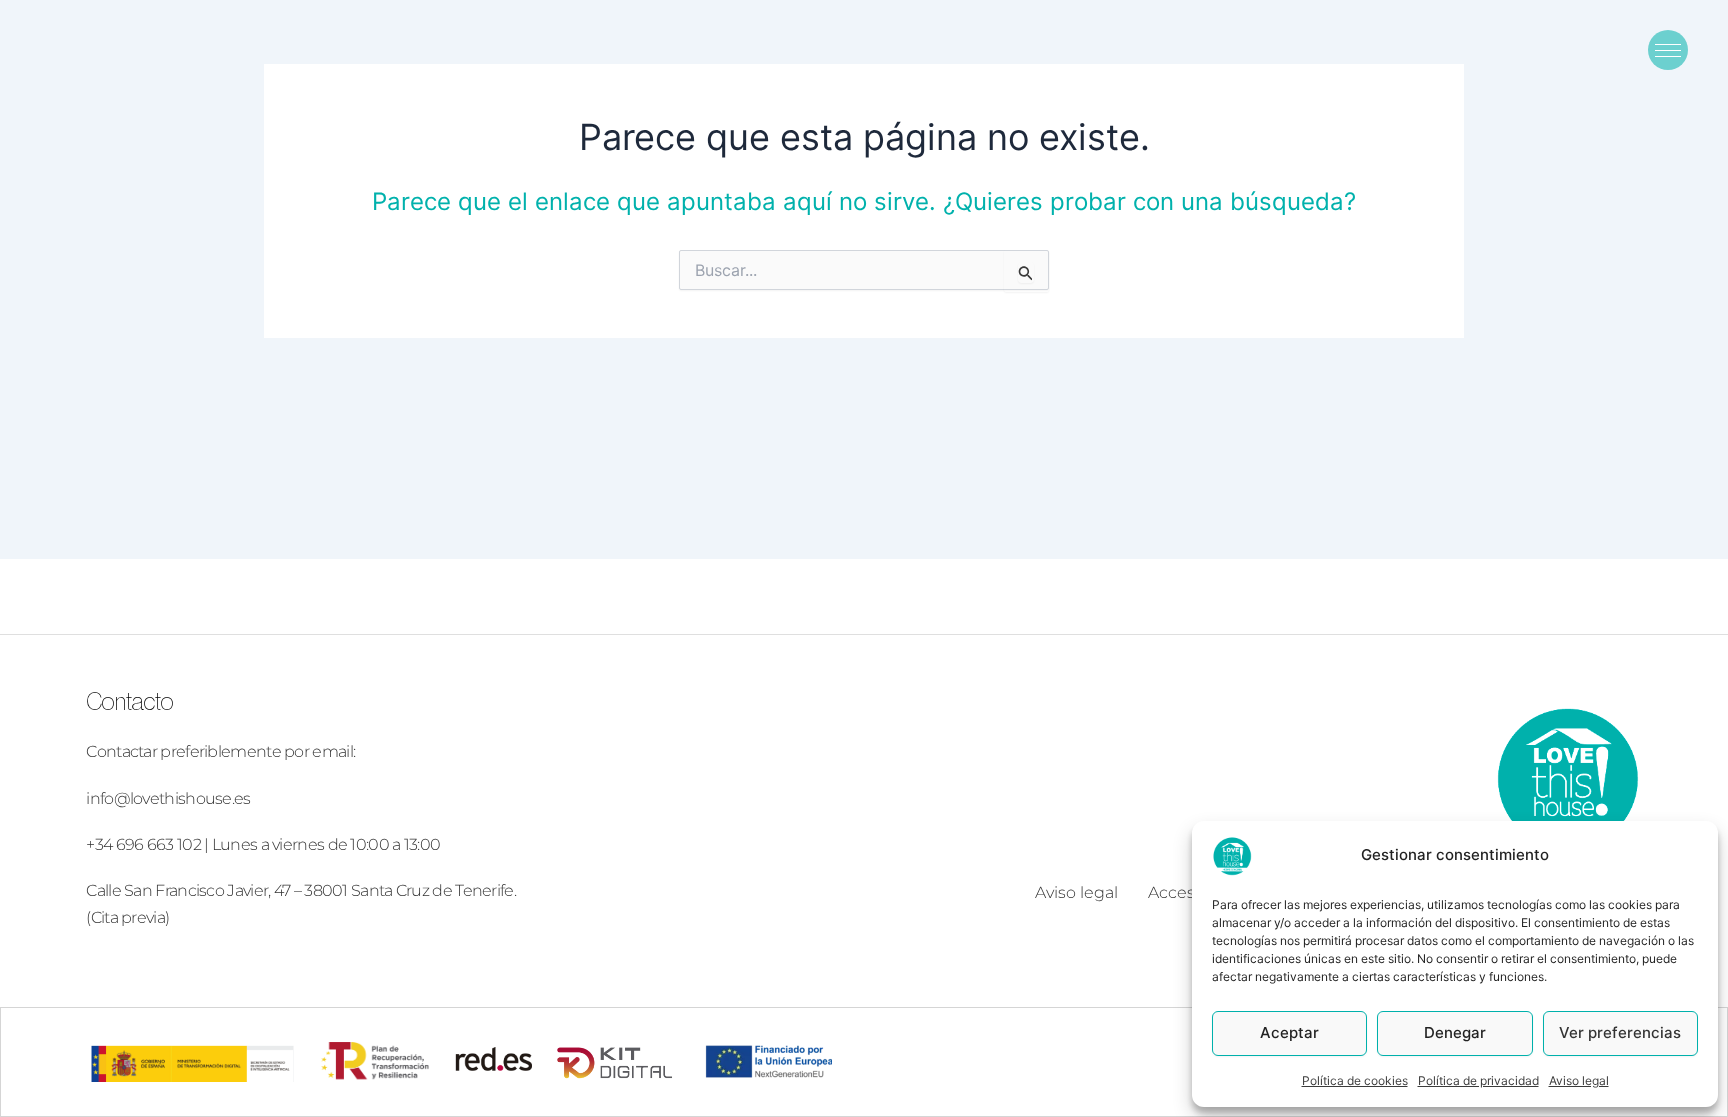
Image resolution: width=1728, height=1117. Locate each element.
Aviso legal (1579, 1080)
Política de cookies (1355, 1080)
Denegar (1455, 1032)
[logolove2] (1567, 778)
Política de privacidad (1478, 1080)
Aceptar (1289, 1032)
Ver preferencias (1620, 1032)
